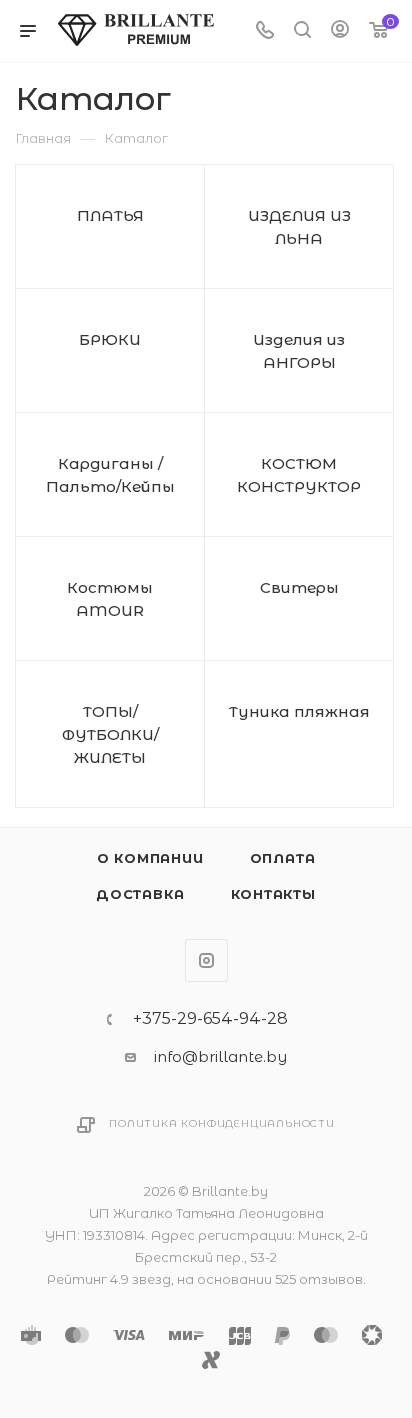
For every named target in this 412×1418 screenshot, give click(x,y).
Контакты (273, 894)
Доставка (140, 894)
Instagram (206, 960)
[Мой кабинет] (340, 31)
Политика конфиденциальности (222, 1123)
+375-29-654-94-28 (210, 1019)
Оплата (283, 858)
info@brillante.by (220, 1056)
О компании (150, 858)
